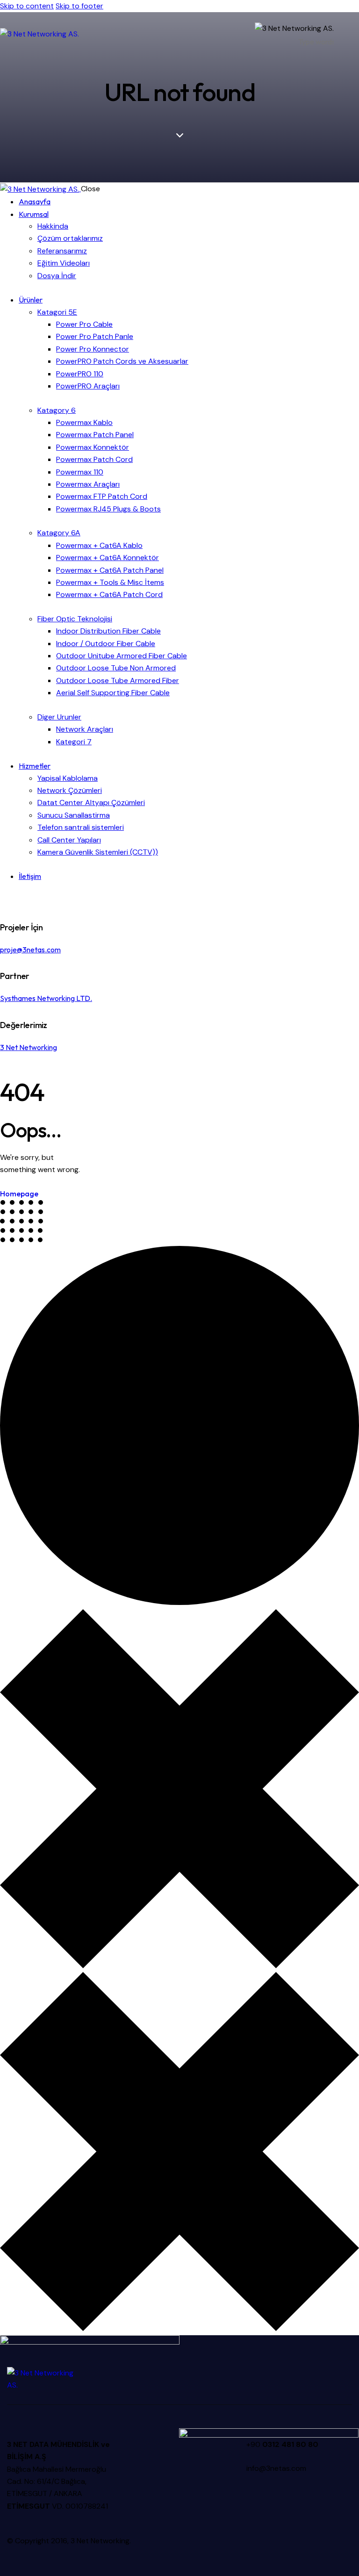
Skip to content (27, 6)
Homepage (19, 1194)
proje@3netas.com (30, 950)
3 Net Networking (29, 1047)
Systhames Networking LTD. (46, 998)
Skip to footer (79, 6)
